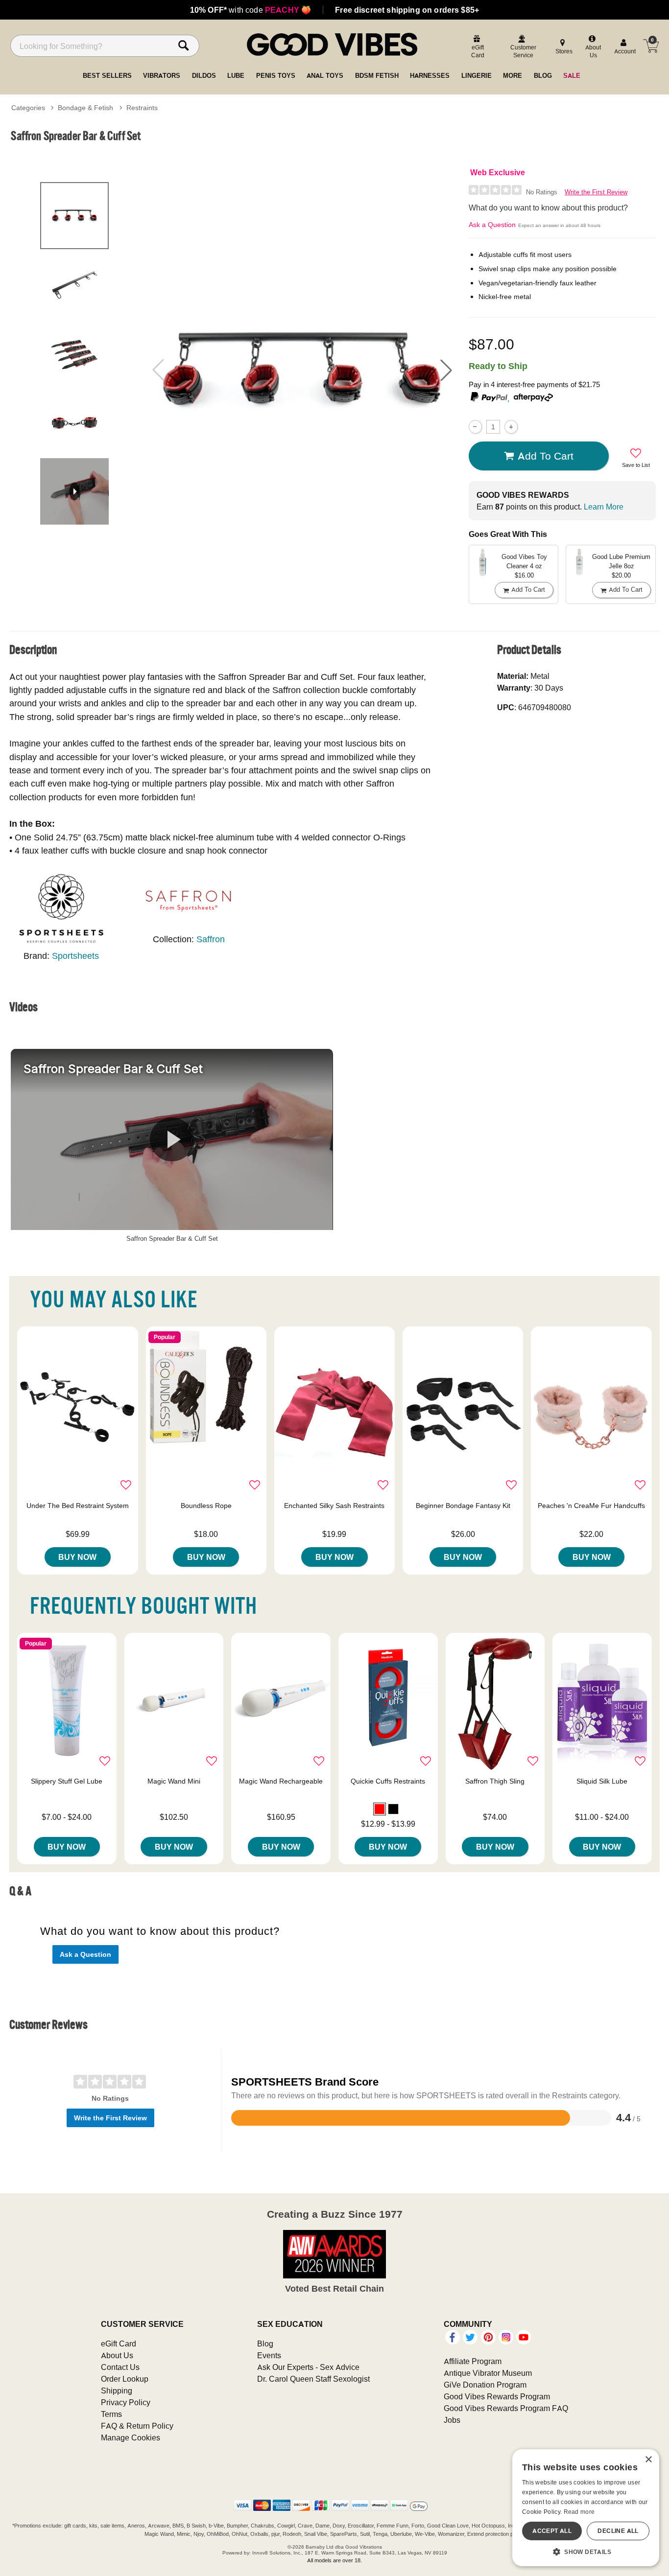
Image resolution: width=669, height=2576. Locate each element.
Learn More (604, 507)
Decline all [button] (618, 2531)
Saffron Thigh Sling (495, 1781)
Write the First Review (596, 192)
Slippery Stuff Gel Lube (67, 1781)
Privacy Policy (126, 2402)
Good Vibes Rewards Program (497, 2396)
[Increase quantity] (511, 427)
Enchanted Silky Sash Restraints (334, 1506)
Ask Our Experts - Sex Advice (308, 2367)
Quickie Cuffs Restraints (388, 1781)
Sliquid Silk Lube (602, 1781)
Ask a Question (492, 225)
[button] (446, 370)
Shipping (117, 2390)
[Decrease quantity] (475, 427)
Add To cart (546, 456)
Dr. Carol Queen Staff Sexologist (313, 2379)
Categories (28, 108)
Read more (579, 2512)
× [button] (648, 2460)
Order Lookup (125, 2379)
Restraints (142, 108)
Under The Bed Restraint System (78, 1506)
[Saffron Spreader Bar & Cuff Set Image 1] (302, 370)
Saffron (211, 939)
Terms (111, 2414)
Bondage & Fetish (85, 108)
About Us (117, 2355)
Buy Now (77, 1557)
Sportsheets (75, 956)
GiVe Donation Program (485, 2385)
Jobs (452, 2420)
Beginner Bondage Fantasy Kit (463, 1506)
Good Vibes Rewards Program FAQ (506, 2408)
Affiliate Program (473, 2361)
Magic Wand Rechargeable (281, 1781)
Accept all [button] (552, 2531)
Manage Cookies (131, 2437)
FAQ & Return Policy (137, 2426)
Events (269, 2355)
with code (251, 10)
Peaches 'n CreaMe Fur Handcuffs (591, 1506)
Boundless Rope (206, 1506)
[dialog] (586, 2508)
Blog (265, 2344)
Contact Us (120, 2367)
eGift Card (119, 2344)
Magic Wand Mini (174, 1781)
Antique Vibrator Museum (488, 2373)
